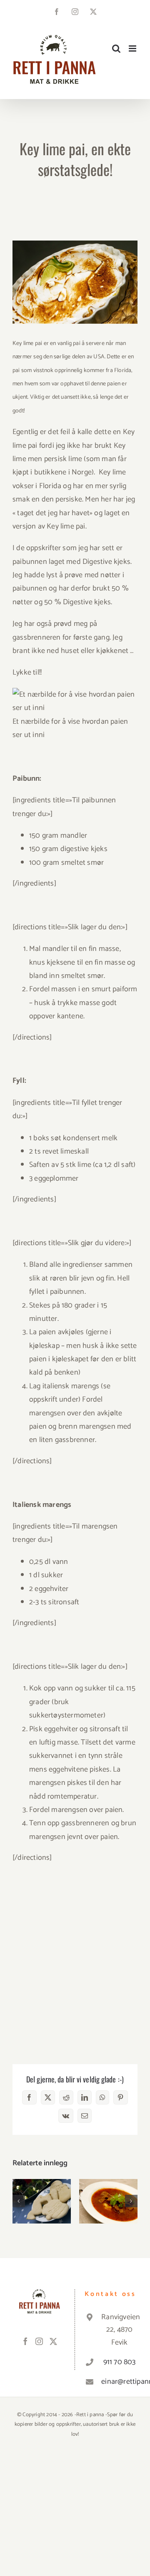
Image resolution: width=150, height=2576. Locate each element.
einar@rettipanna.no (119, 2382)
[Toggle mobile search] (116, 48)
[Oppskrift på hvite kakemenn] (42, 2201)
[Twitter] (53, 2341)
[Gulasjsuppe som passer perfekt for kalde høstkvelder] (108, 2201)
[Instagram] (39, 2341)
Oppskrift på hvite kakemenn (42, 2188)
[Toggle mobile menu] (133, 48)
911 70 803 (120, 2362)
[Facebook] (25, 2341)
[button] (19, 2201)
